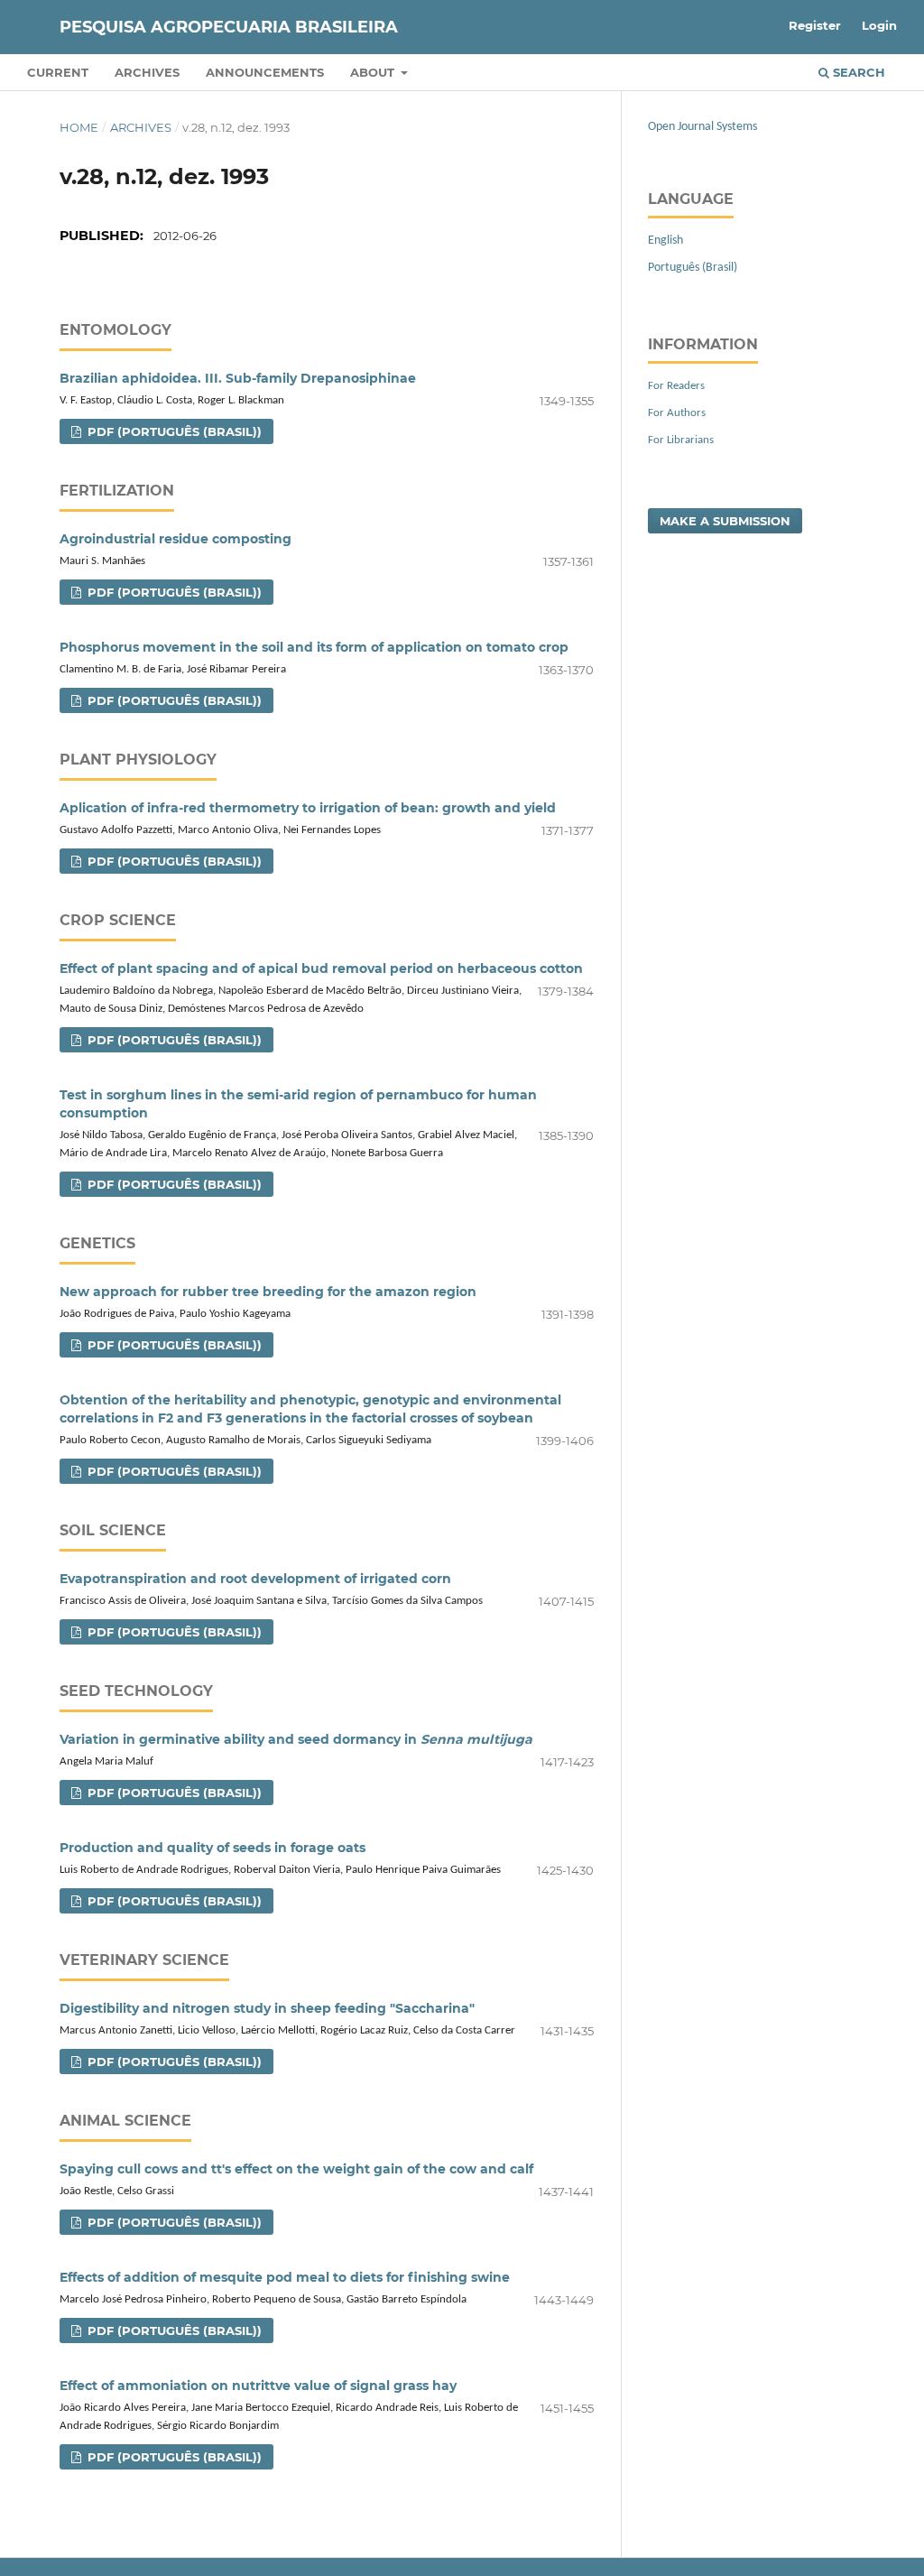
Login (879, 25)
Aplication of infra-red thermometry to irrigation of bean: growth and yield (308, 808)
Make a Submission (725, 521)
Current (58, 72)
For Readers (676, 386)
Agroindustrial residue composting (176, 539)
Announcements (265, 72)
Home (79, 127)
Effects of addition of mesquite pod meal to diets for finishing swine (285, 2277)
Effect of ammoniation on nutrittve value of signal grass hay (258, 2386)
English (665, 241)
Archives (147, 72)
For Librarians (681, 440)
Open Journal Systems (702, 127)
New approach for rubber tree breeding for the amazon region (268, 1292)
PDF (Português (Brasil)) (173, 431)
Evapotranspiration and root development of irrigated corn (255, 1579)
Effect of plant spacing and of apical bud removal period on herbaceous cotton (321, 968)
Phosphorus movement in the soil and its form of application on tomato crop (314, 647)
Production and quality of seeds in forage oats (213, 1848)
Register (815, 25)
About (374, 72)
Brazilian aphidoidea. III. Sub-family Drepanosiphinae (238, 378)
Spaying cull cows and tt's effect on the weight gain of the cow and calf (296, 2169)
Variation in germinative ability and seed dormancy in (296, 1739)
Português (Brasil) (693, 268)
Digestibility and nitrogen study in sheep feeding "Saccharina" (267, 2008)
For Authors (677, 413)
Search (857, 72)
